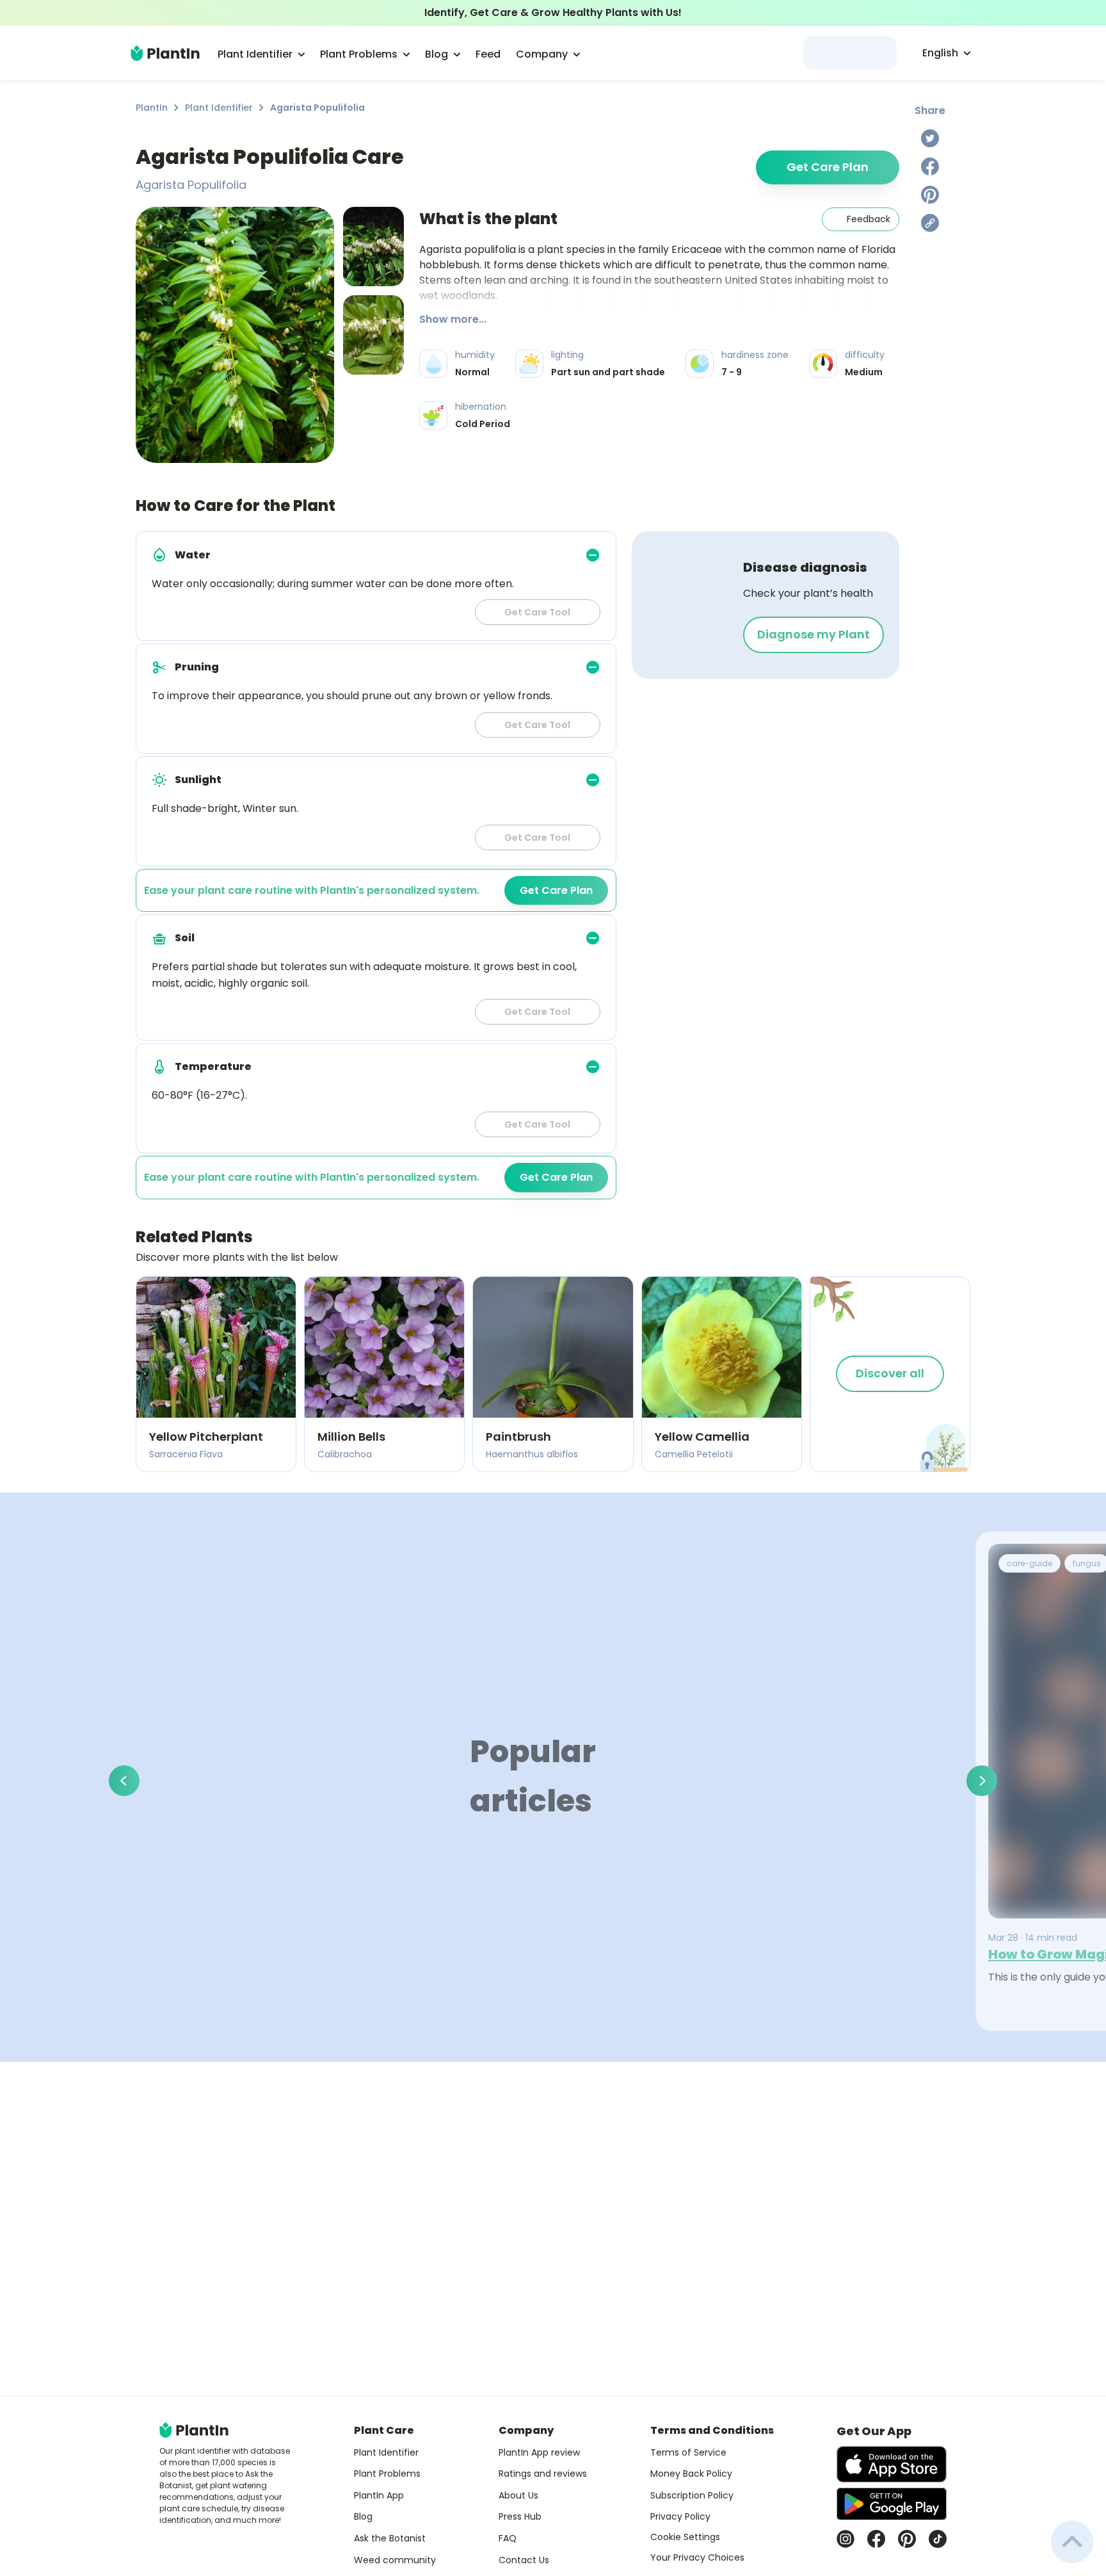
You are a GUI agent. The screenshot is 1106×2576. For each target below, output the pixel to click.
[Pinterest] (930, 195)
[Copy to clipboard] (930, 223)
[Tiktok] (938, 2539)
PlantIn (152, 108)
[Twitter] (930, 138)
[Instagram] (846, 2539)
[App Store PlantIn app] (892, 2464)
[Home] (165, 53)
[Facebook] (930, 166)
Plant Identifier (219, 108)
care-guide (1030, 1563)
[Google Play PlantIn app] (892, 2504)
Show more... (453, 319)
